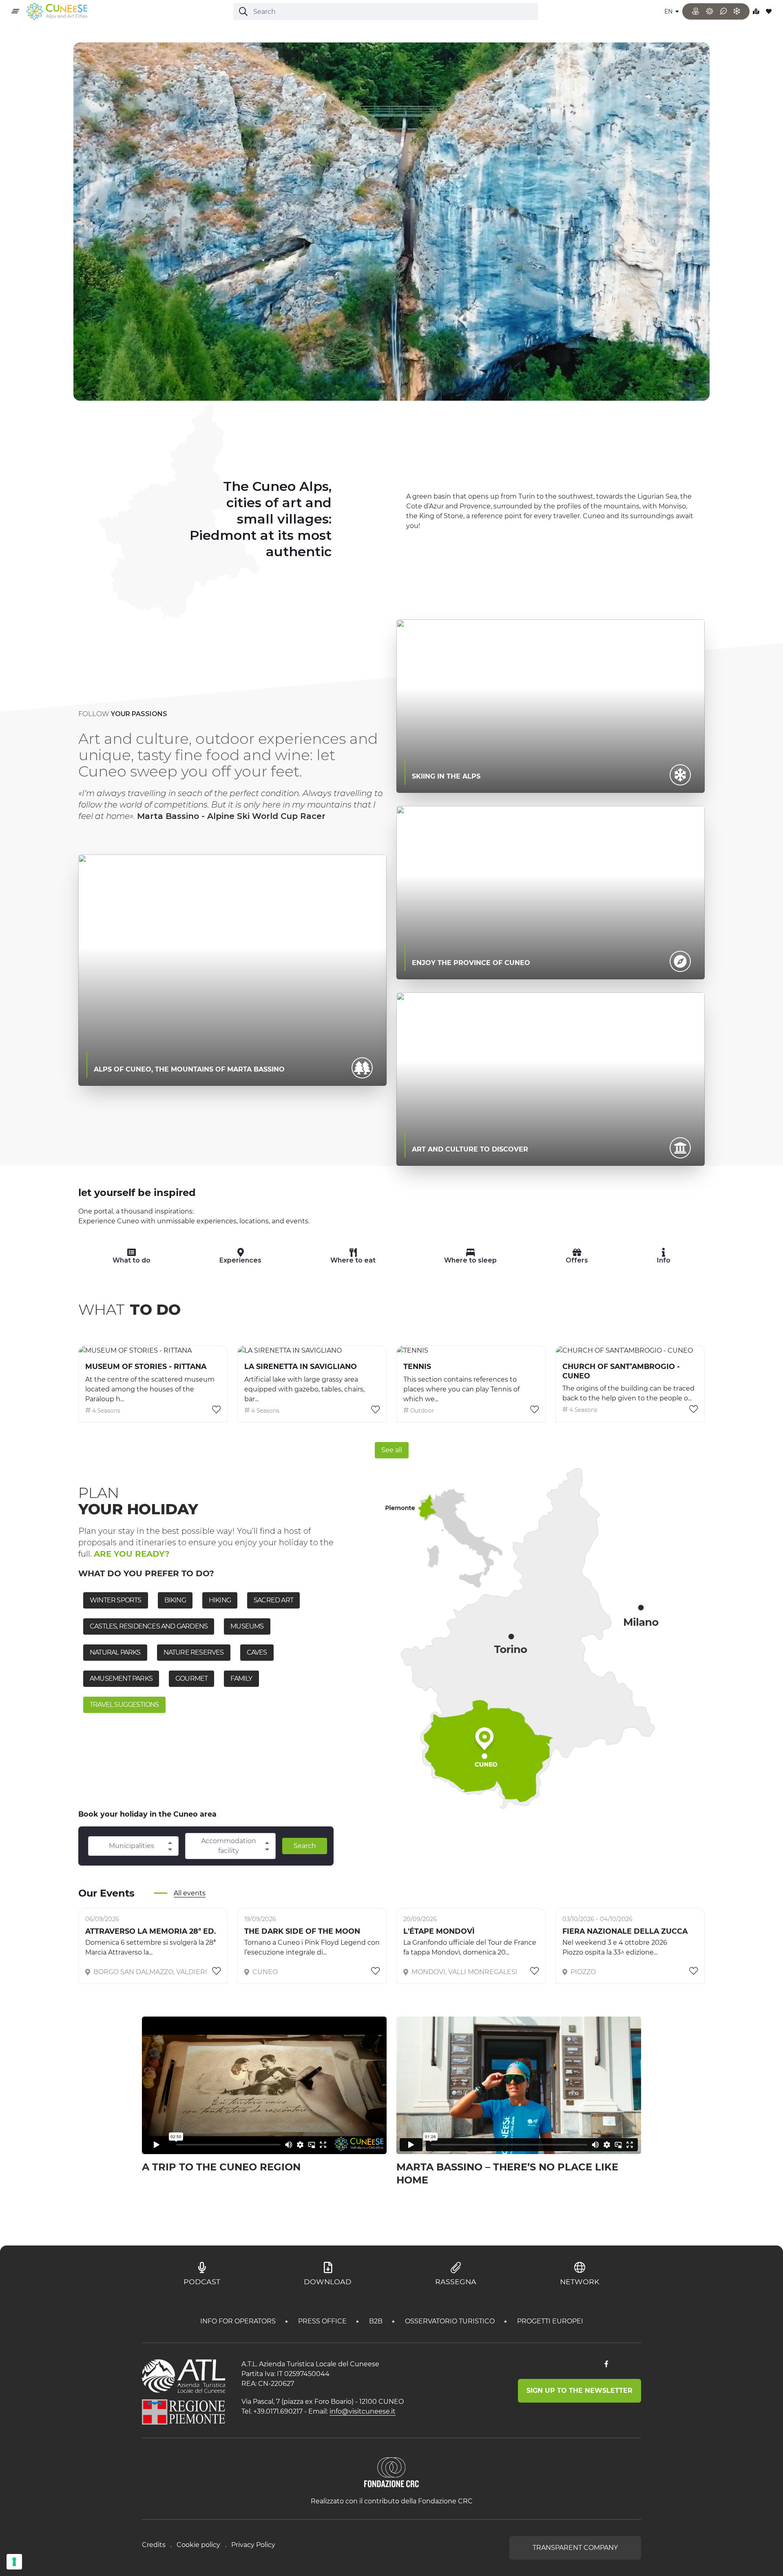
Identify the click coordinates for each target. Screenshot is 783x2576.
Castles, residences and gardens (149, 1626)
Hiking (220, 1600)
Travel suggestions (124, 1705)
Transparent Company (575, 2548)
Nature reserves (194, 1652)
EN (669, 11)
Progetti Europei (550, 2321)
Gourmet (191, 1679)
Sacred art (273, 1600)
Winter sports (116, 1600)
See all (392, 1450)
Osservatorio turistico (451, 2321)
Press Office (323, 2321)
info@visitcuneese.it (363, 2411)
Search (305, 1846)
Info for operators (239, 2321)
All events (190, 1893)
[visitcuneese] (57, 12)
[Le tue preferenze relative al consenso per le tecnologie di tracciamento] (14, 2562)
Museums (247, 1626)
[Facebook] (606, 2364)
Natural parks (115, 1652)
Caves (257, 1652)
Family (241, 1679)
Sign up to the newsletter (580, 2391)
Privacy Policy (253, 2545)
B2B (377, 2321)
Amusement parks (121, 1679)
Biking (175, 1600)
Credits (154, 2545)
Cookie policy (198, 2545)
